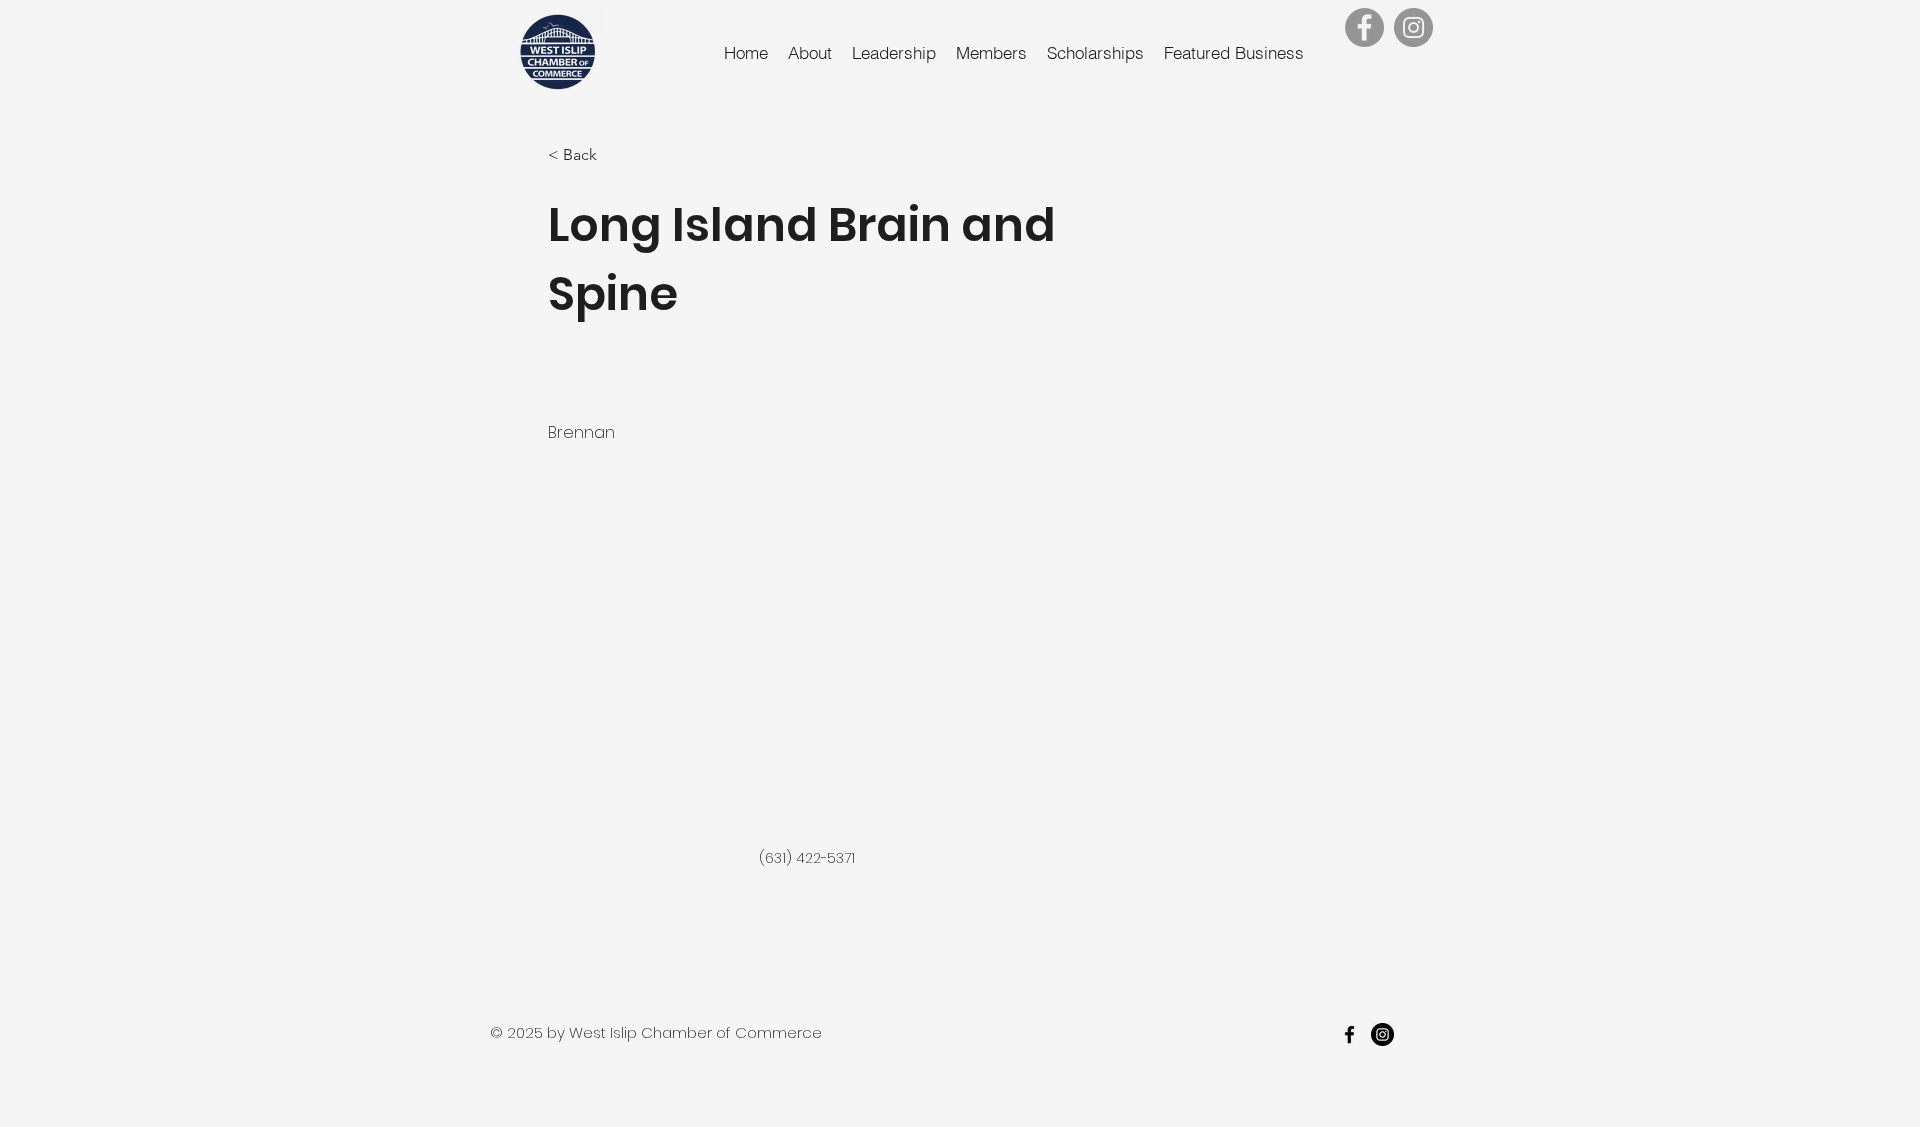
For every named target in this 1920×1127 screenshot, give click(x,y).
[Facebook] (1364, 27)
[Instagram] (1413, 27)
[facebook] (1349, 1034)
